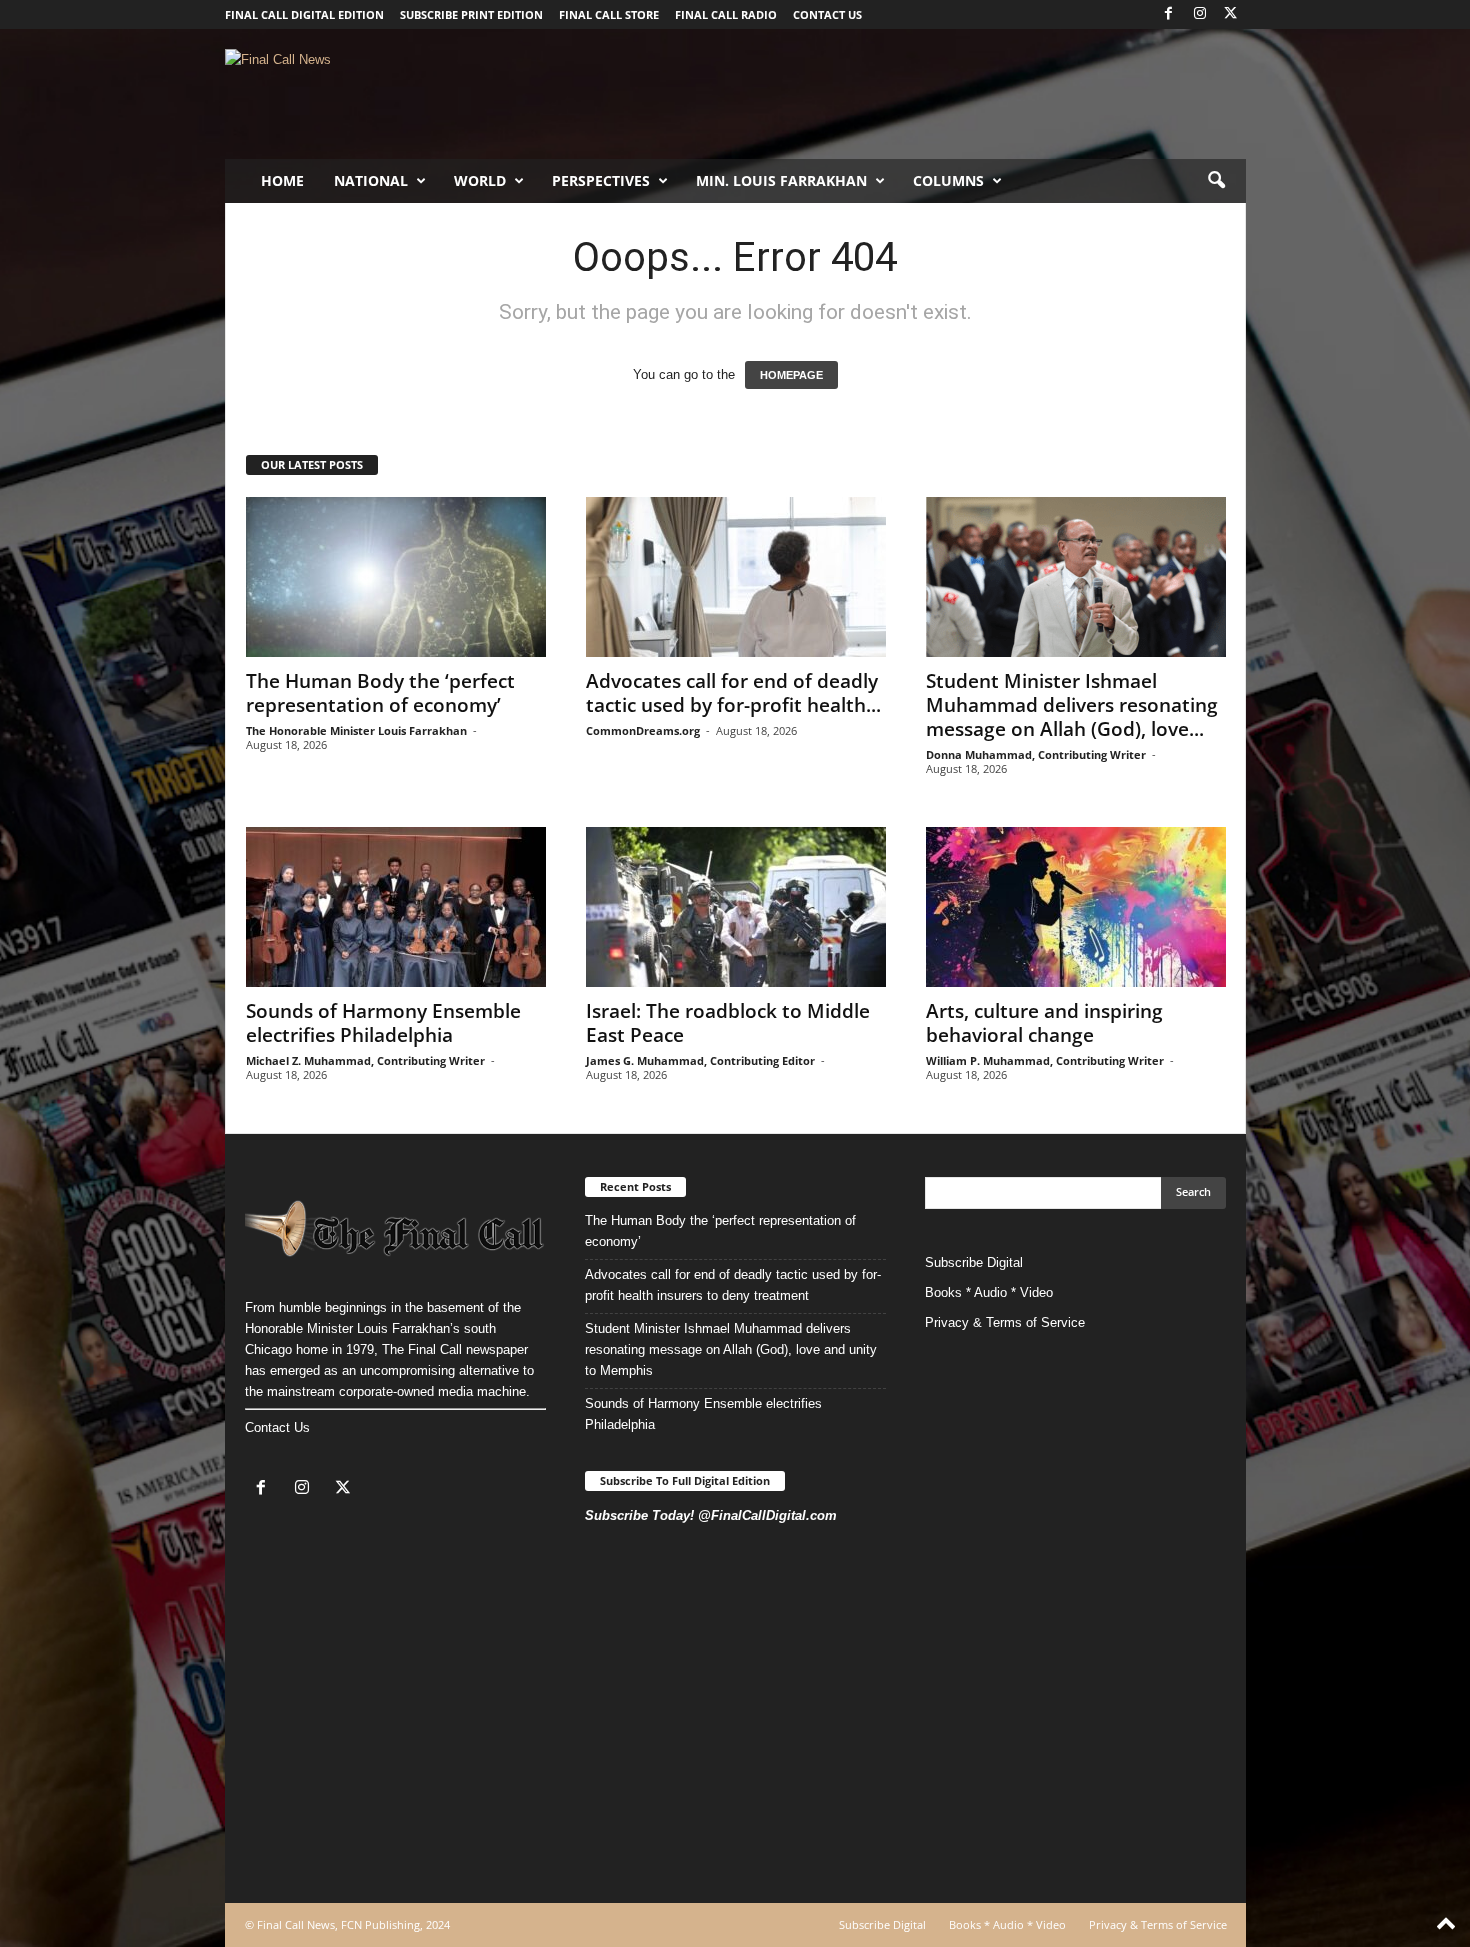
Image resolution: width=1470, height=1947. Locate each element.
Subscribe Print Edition (471, 14)
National (371, 180)
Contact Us (277, 1427)
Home (282, 180)
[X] (1231, 14)
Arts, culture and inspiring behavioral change (1044, 1023)
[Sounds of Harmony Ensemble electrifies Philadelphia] (396, 907)
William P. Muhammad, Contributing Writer (1045, 1060)
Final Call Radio (726, 14)
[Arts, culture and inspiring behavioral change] (1076, 907)
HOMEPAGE (791, 375)
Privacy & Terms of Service (1005, 1322)
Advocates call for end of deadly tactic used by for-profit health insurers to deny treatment (733, 1285)
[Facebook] (1169, 14)
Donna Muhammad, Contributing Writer (1036, 754)
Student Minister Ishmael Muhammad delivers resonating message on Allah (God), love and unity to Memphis (731, 1349)
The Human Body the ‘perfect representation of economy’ (380, 693)
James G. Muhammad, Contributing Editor (700, 1060)
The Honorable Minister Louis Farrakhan (356, 730)
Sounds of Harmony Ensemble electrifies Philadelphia (383, 1023)
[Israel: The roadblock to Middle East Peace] (736, 907)
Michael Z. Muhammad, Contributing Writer (365, 1060)
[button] (1216, 181)
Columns (948, 180)
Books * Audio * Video (989, 1292)
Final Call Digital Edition (304, 14)
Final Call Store (609, 14)
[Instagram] (1200, 14)
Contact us (827, 14)
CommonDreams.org (643, 730)
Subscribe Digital (974, 1262)
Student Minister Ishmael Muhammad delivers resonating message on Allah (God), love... (1072, 705)
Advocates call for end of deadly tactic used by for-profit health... (733, 693)
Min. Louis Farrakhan (781, 180)
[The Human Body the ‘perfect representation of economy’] (396, 577)
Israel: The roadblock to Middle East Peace (728, 1023)
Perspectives (601, 180)
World (480, 180)
